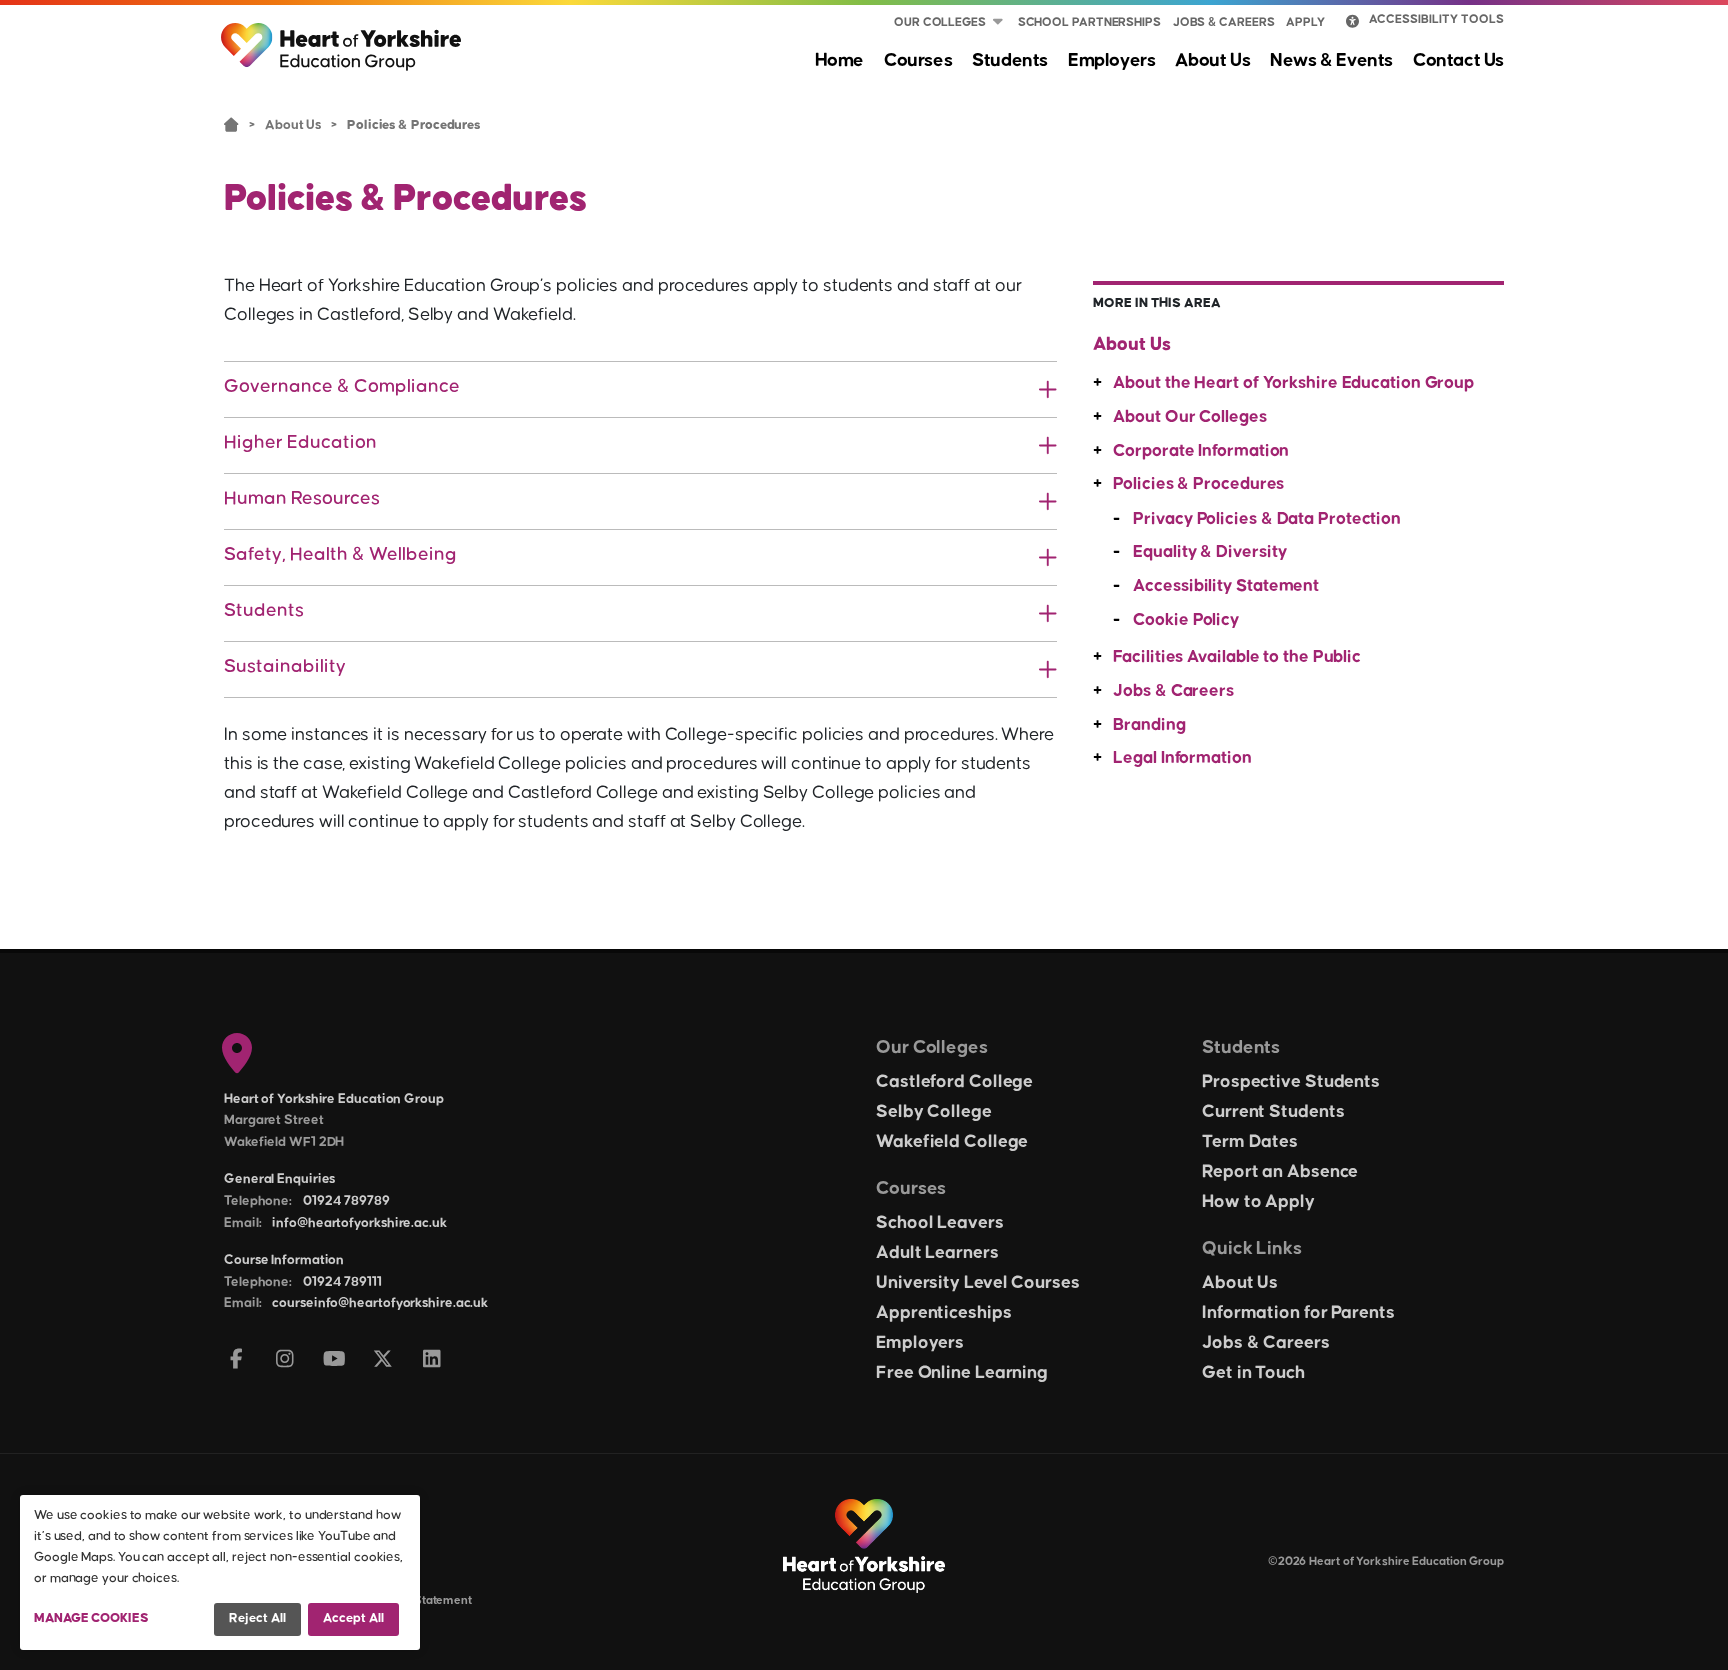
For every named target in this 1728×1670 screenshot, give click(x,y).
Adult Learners (937, 1253)
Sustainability (285, 666)
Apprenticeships (944, 1313)
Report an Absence (1280, 1172)
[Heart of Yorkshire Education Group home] (342, 37)
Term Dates (1250, 1142)
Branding (1149, 725)
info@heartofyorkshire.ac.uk (359, 1223)
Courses (918, 60)
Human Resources (302, 498)
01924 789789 (346, 1201)
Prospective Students (1291, 1082)
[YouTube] (334, 1360)
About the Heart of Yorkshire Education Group (1293, 383)
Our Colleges (940, 22)
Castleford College (954, 1082)
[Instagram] (285, 1360)
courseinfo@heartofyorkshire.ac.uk (380, 1303)
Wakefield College (952, 1142)
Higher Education (300, 442)
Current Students (1273, 1112)
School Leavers (940, 1223)
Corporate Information (1201, 451)
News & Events (1331, 60)
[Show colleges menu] (998, 23)
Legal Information (1182, 758)
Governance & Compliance (342, 386)
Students (1010, 60)
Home (839, 60)
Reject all (257, 1618)
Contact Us (1458, 60)
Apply (1305, 22)
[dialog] (220, 1572)
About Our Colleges (1189, 417)
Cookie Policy (1186, 620)
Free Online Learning (962, 1373)
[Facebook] (236, 1360)
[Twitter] (383, 1360)
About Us (1212, 60)
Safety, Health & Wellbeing (340, 554)
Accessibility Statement (1226, 586)
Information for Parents (1298, 1313)
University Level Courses (978, 1283)
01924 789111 (342, 1282)
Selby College (934, 1112)
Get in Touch (1253, 1373)
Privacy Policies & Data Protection (1267, 519)
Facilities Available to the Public (1237, 657)
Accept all (353, 1618)
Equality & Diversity (1209, 552)
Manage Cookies (91, 1618)
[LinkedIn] (432, 1360)
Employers (1111, 60)
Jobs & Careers (1224, 22)
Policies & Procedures (1198, 484)
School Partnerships (1089, 22)
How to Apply (1258, 1202)
